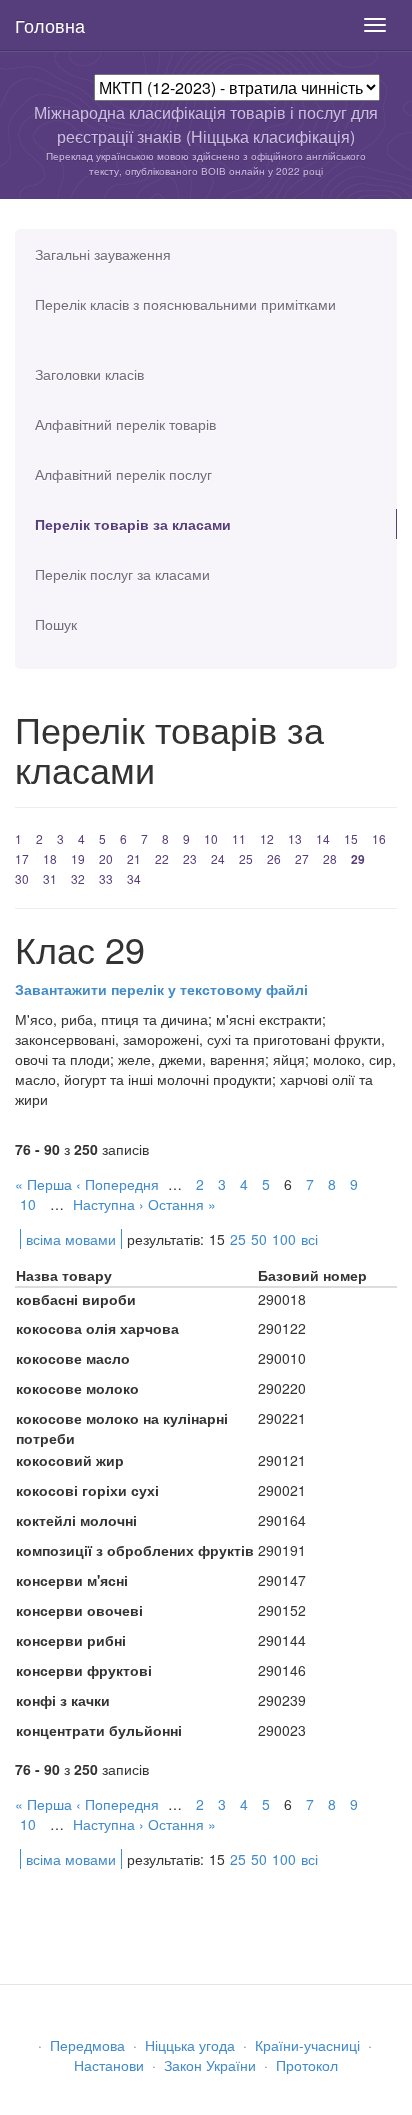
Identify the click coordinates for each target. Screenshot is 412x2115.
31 (50, 878)
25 (246, 858)
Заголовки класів (89, 374)
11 (239, 838)
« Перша (43, 1184)
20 (106, 858)
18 (50, 858)
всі (309, 1239)
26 (274, 858)
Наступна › (108, 1204)
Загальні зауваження (103, 254)
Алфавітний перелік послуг (123, 474)
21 (134, 858)
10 (211, 838)
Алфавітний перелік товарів (125, 424)
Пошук (56, 624)
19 (78, 858)
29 (358, 859)
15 (351, 838)
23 (190, 858)
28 (330, 858)
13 (295, 838)
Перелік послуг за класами (122, 574)
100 (284, 1239)
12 (267, 838)
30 (22, 878)
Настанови (109, 2065)
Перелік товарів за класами (133, 524)
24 (218, 858)
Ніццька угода (190, 2045)
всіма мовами (71, 1239)
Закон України (210, 2065)
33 (106, 878)
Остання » (182, 1204)
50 (259, 1239)
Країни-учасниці (307, 2045)
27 (302, 858)
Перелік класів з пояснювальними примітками (185, 304)
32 (78, 878)
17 (22, 858)
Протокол (307, 2065)
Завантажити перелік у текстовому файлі (161, 989)
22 (162, 858)
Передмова (87, 2045)
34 (134, 878)
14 (323, 838)
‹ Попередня (117, 1184)
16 (379, 838)
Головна (50, 25)
